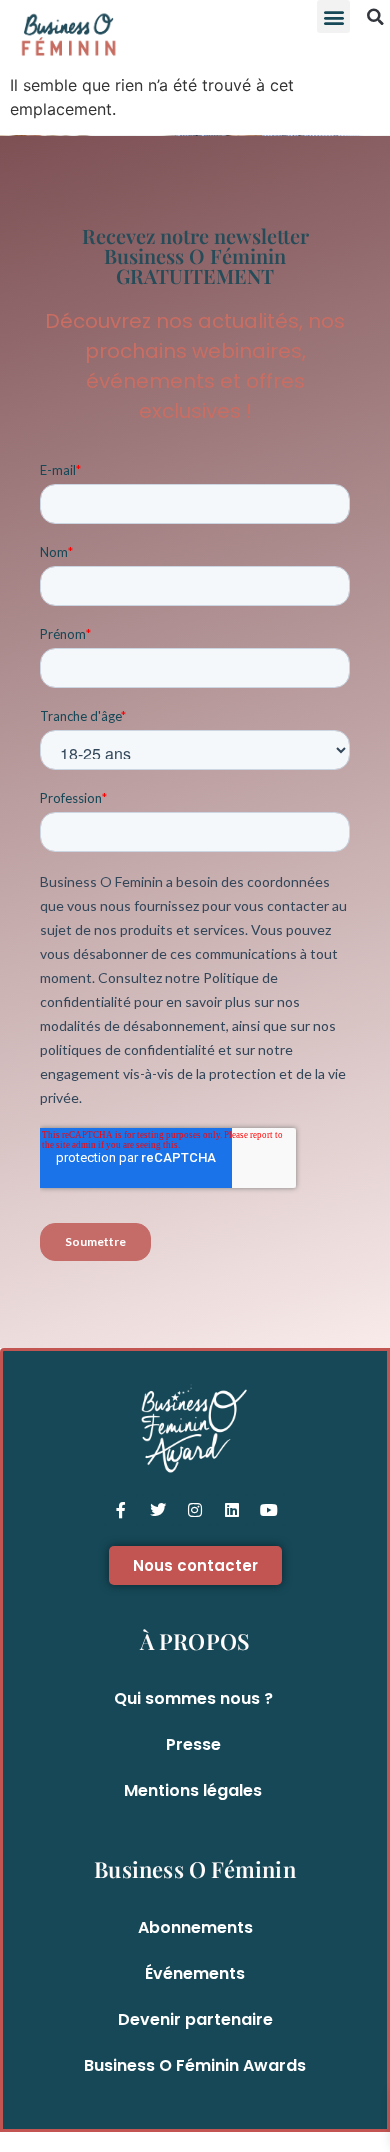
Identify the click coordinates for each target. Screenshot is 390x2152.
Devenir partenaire (195, 2019)
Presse (193, 1744)
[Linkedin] (232, 1510)
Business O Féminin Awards (195, 2065)
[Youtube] (269, 1510)
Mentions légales (193, 1790)
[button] (333, 16)
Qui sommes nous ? (193, 1698)
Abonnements (195, 1927)
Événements (195, 1973)
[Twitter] (158, 1510)
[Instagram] (195, 1510)
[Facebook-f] (121, 1510)
